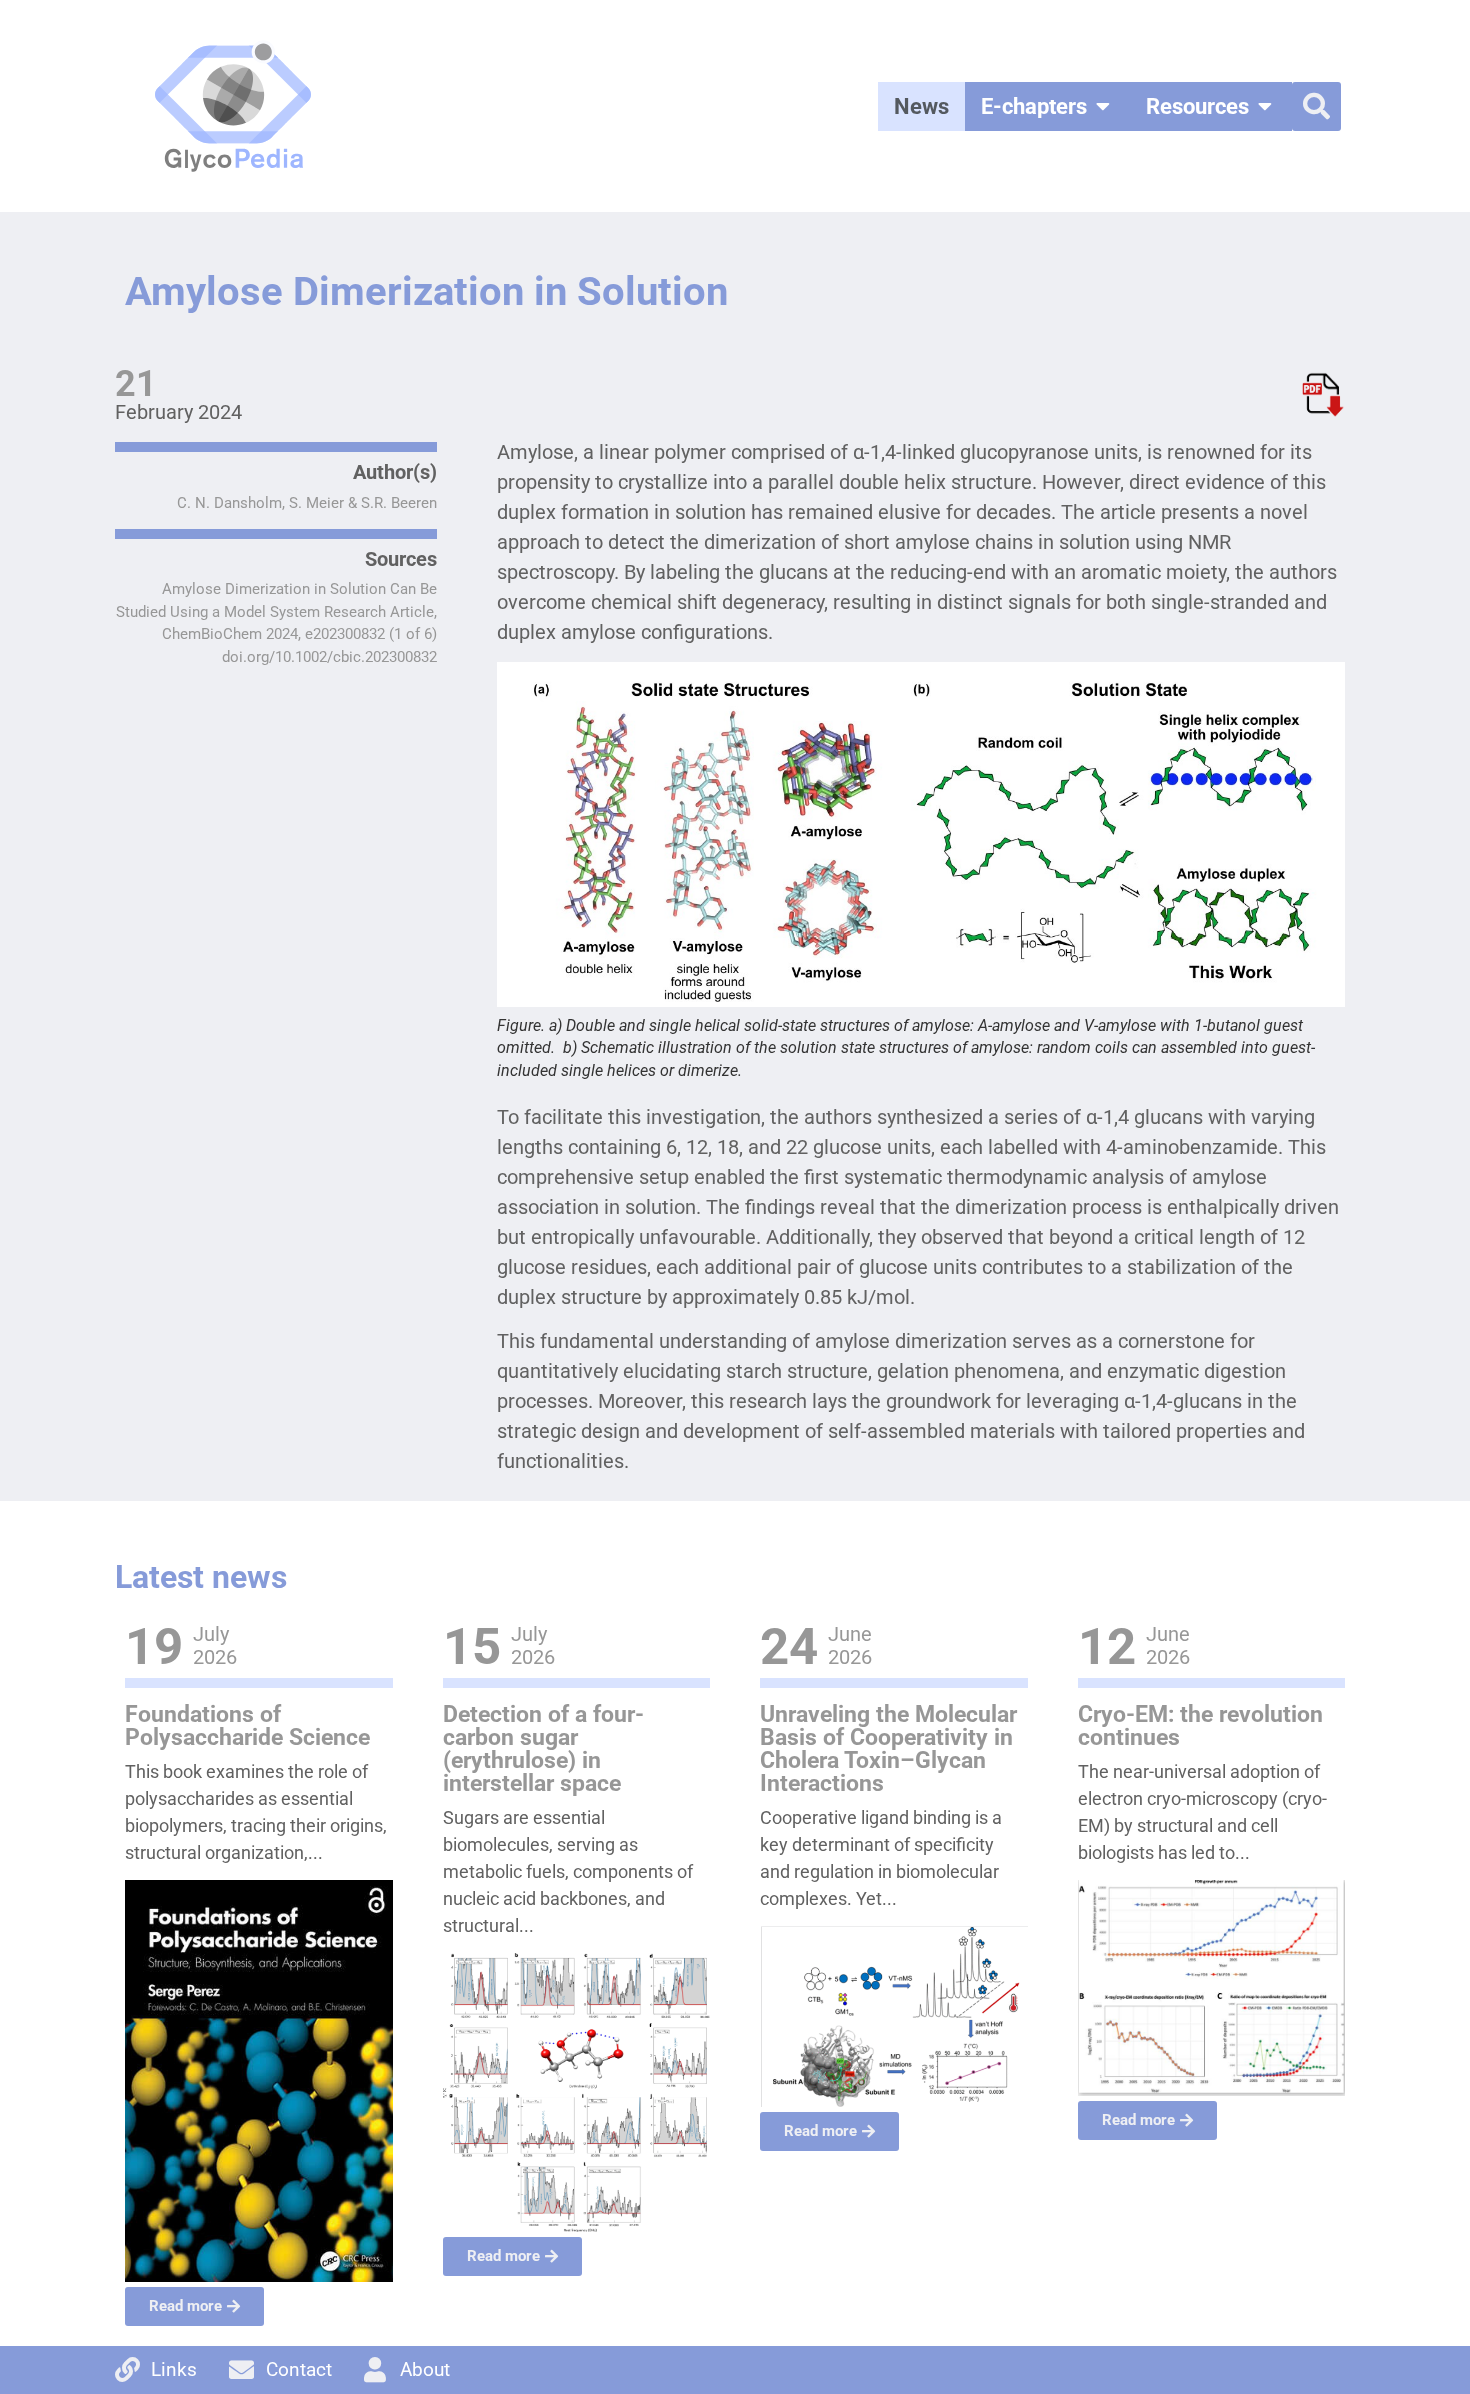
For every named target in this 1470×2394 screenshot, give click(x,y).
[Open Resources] (1265, 106)
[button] (1316, 106)
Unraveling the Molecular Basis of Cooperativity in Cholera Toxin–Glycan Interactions (888, 1749)
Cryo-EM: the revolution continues (1200, 1726)
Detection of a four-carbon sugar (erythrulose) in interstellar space (543, 1749)
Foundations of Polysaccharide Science (247, 1726)
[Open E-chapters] (1103, 106)
